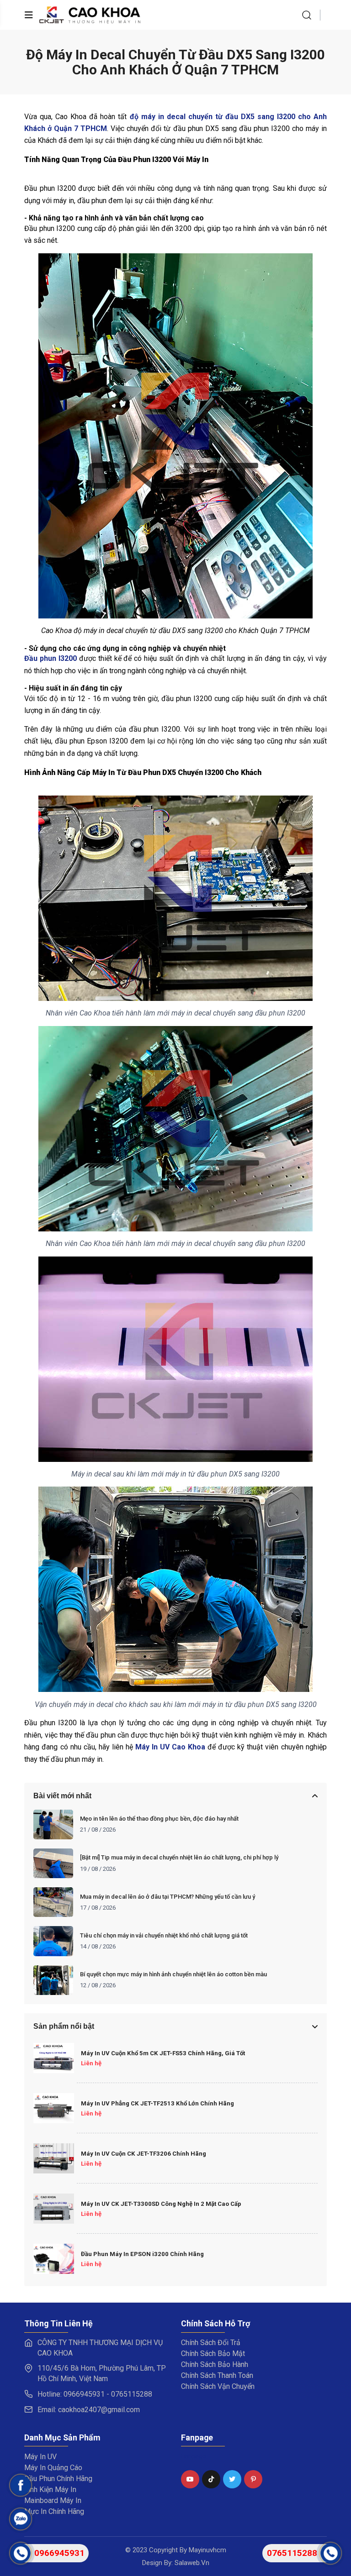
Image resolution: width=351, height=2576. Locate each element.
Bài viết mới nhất (62, 1796)
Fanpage (194, 2456)
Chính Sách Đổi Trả (211, 2343)
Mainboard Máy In (53, 2500)
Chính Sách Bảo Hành (215, 2364)
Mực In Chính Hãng (54, 2511)
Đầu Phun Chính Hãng (58, 2479)
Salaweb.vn (192, 2563)
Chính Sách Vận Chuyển (218, 2386)
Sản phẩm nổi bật (64, 2026)
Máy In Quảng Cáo (53, 2468)
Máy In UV (40, 2457)
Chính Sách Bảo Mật (213, 2353)
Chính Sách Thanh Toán (217, 2375)
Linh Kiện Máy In (50, 2490)
